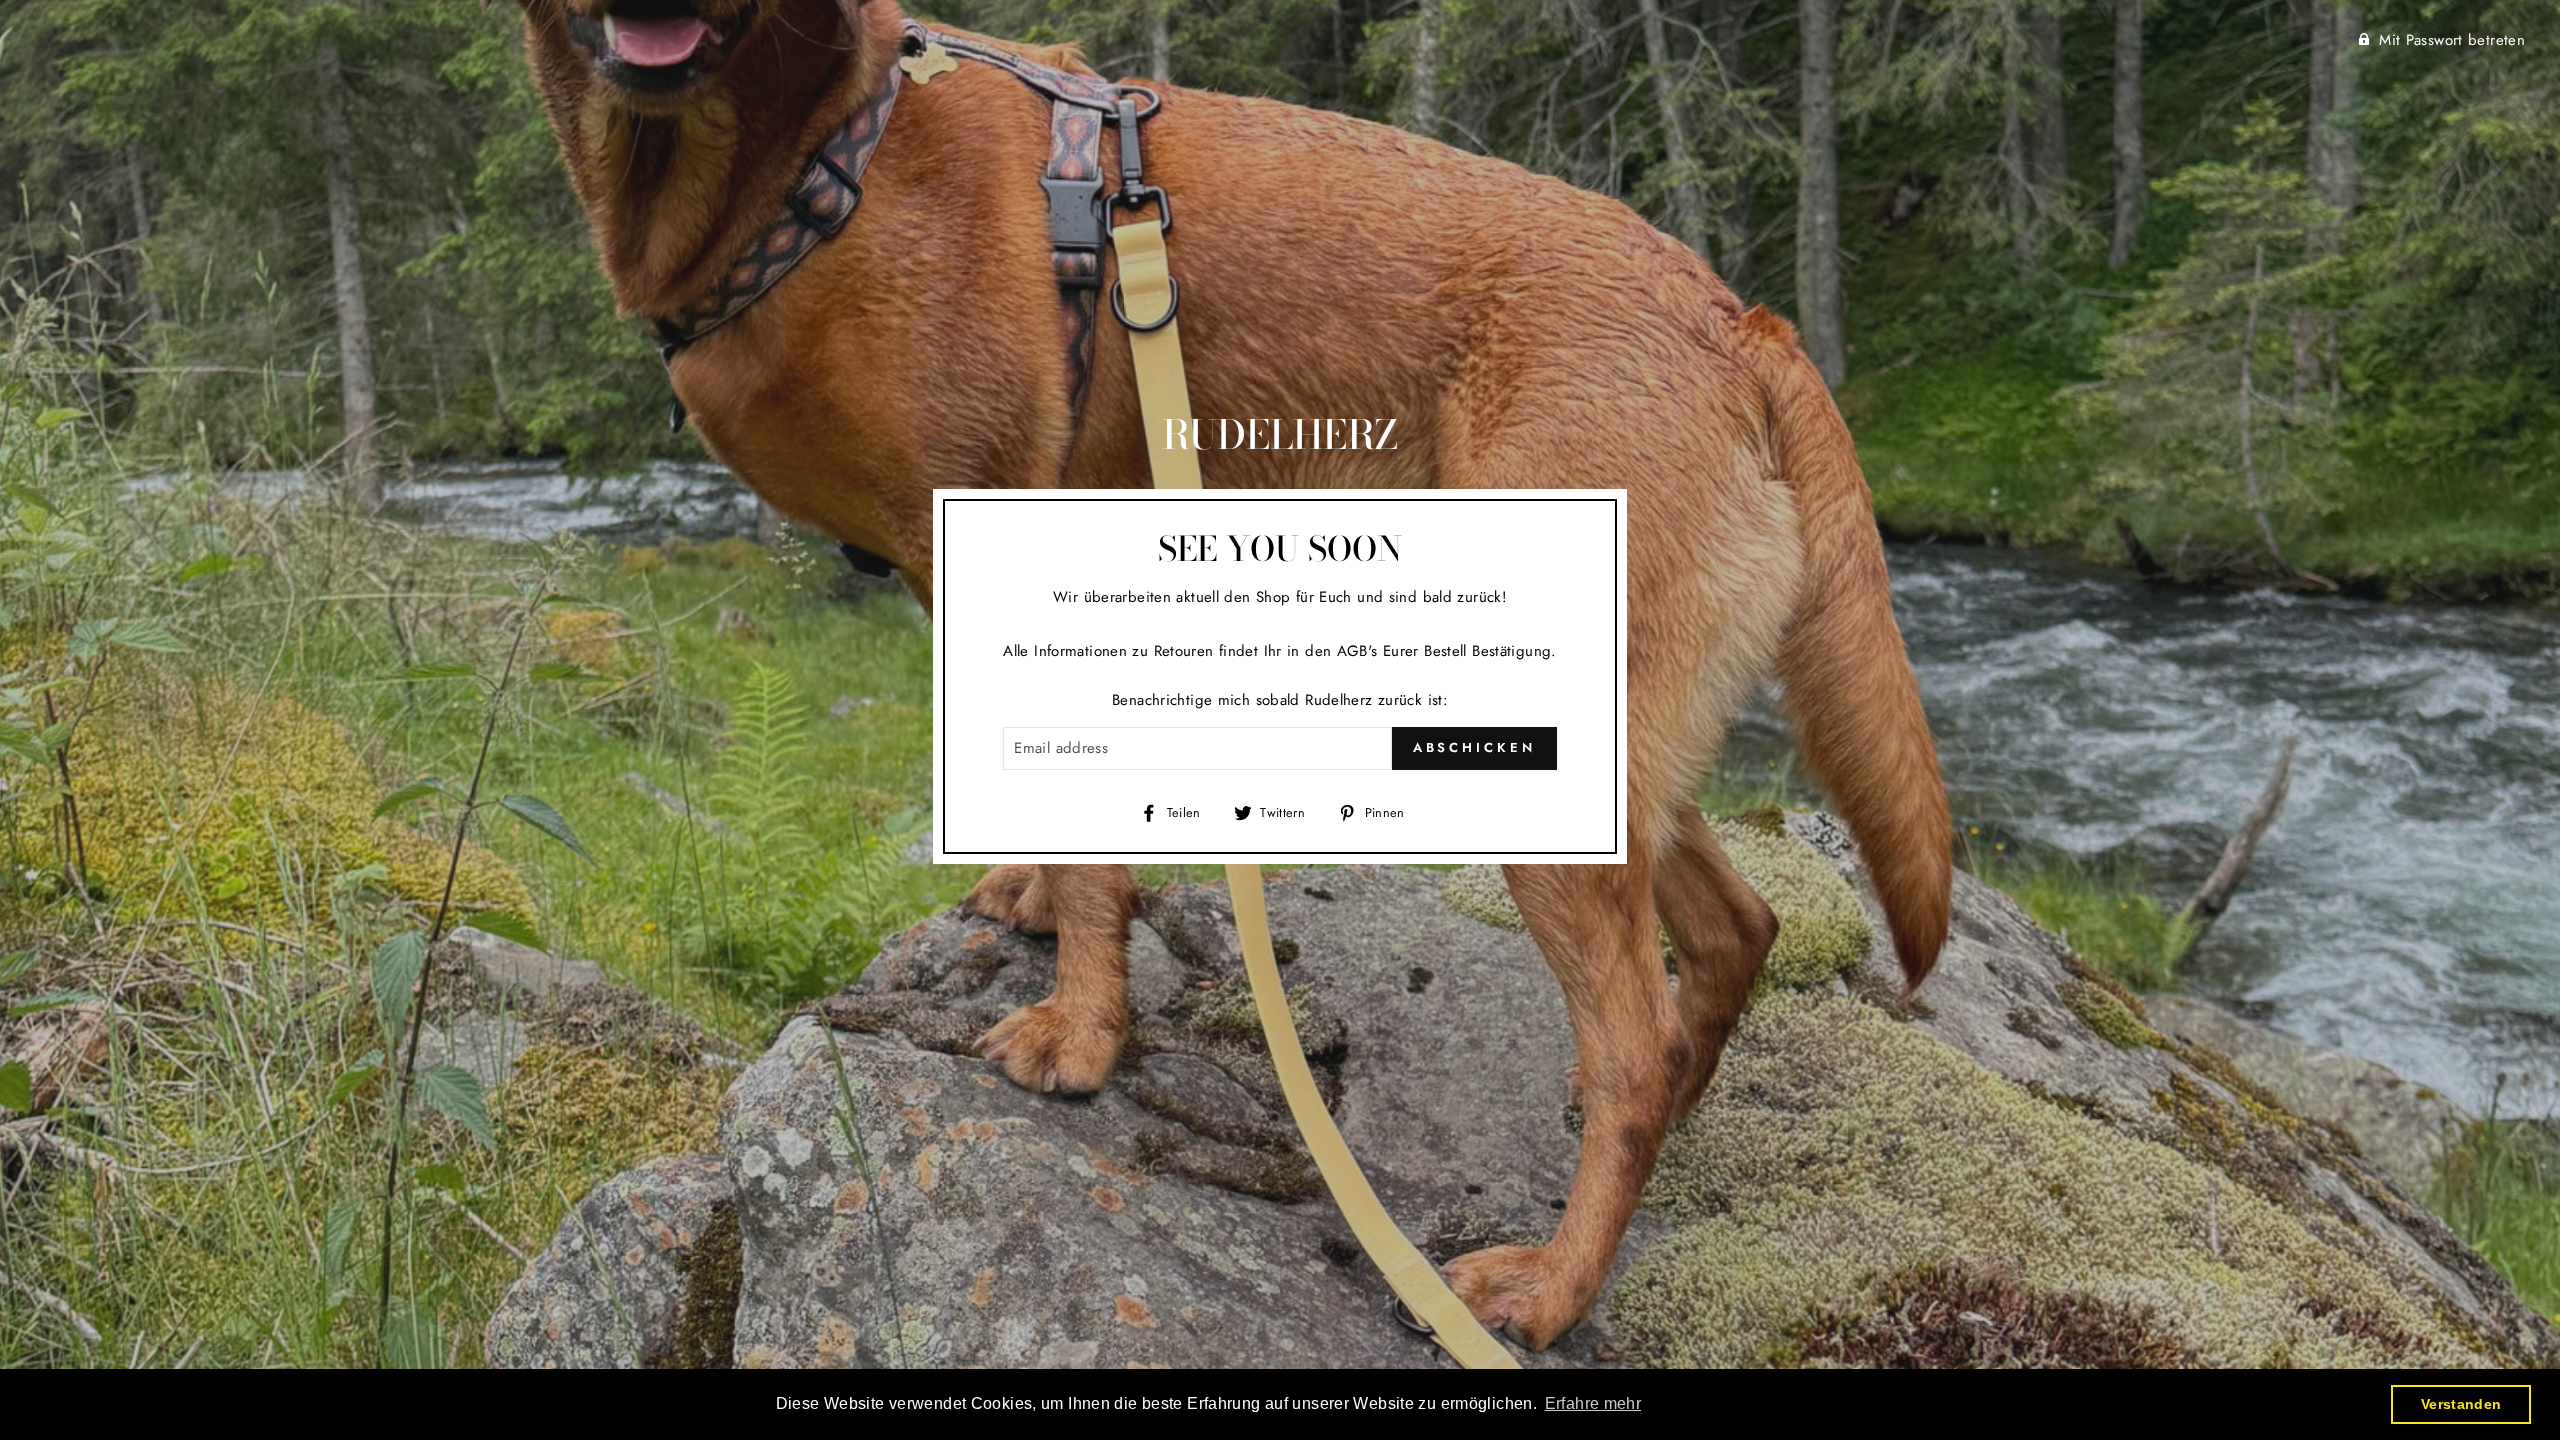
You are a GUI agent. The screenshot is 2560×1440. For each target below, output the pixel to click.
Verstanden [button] (2461, 1404)
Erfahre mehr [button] (1593, 1403)
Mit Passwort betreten (2452, 40)
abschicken (1474, 747)
